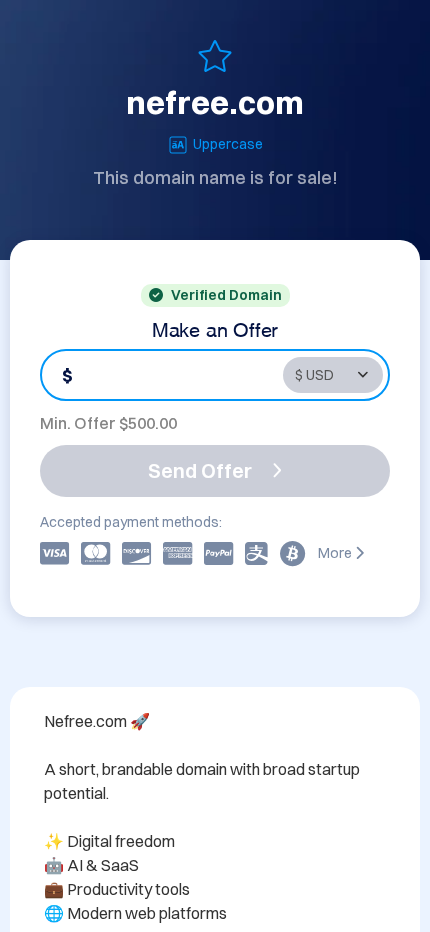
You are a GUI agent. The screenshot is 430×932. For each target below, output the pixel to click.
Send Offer (200, 470)
